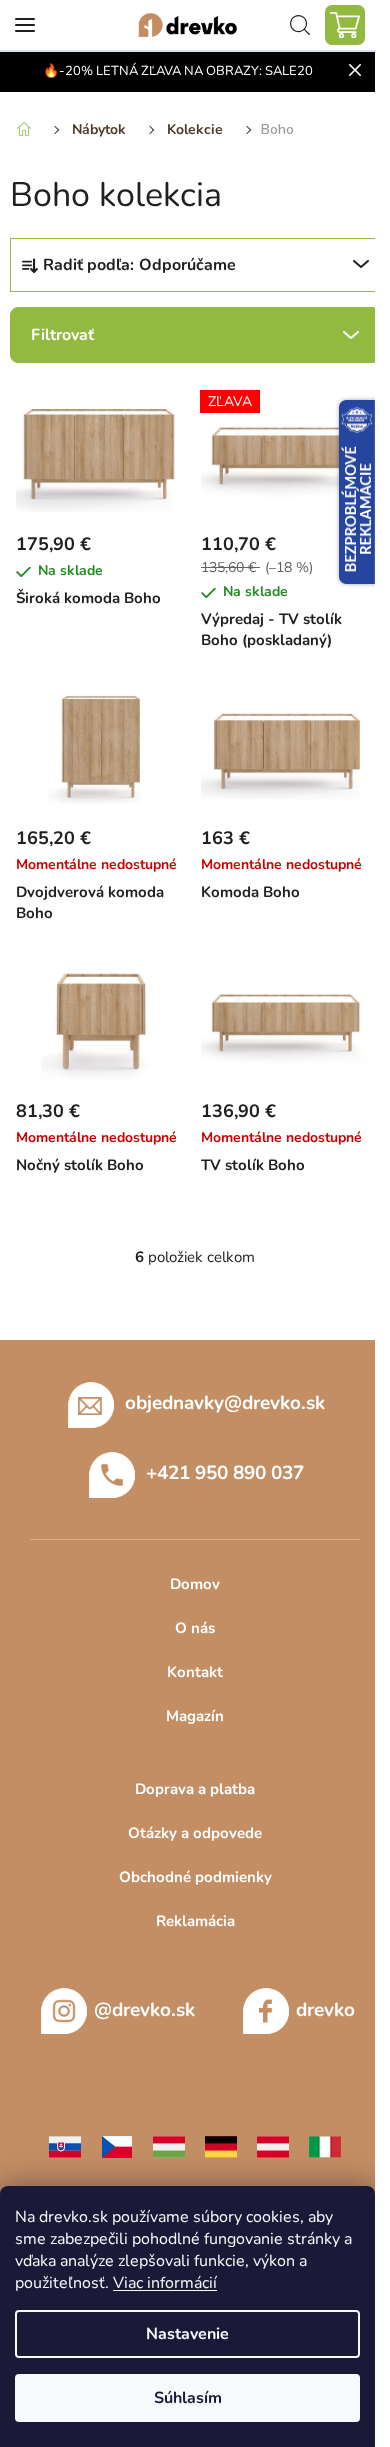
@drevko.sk (144, 2010)
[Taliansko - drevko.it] (325, 2145)
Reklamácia (195, 1921)
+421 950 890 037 (225, 1473)
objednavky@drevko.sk (225, 1403)
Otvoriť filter (195, 335)
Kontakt (195, 1672)
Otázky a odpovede (195, 1833)
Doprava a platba (195, 1789)
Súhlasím (188, 2398)
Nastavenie (187, 2334)
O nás (195, 1628)
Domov (195, 1584)
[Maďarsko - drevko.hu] (169, 2145)
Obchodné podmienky (195, 1877)
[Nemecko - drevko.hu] (221, 2145)
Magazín (195, 1716)
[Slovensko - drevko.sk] (65, 2145)
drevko (325, 2010)
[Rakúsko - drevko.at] (273, 2145)
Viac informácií (165, 2283)
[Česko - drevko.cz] (117, 2145)
